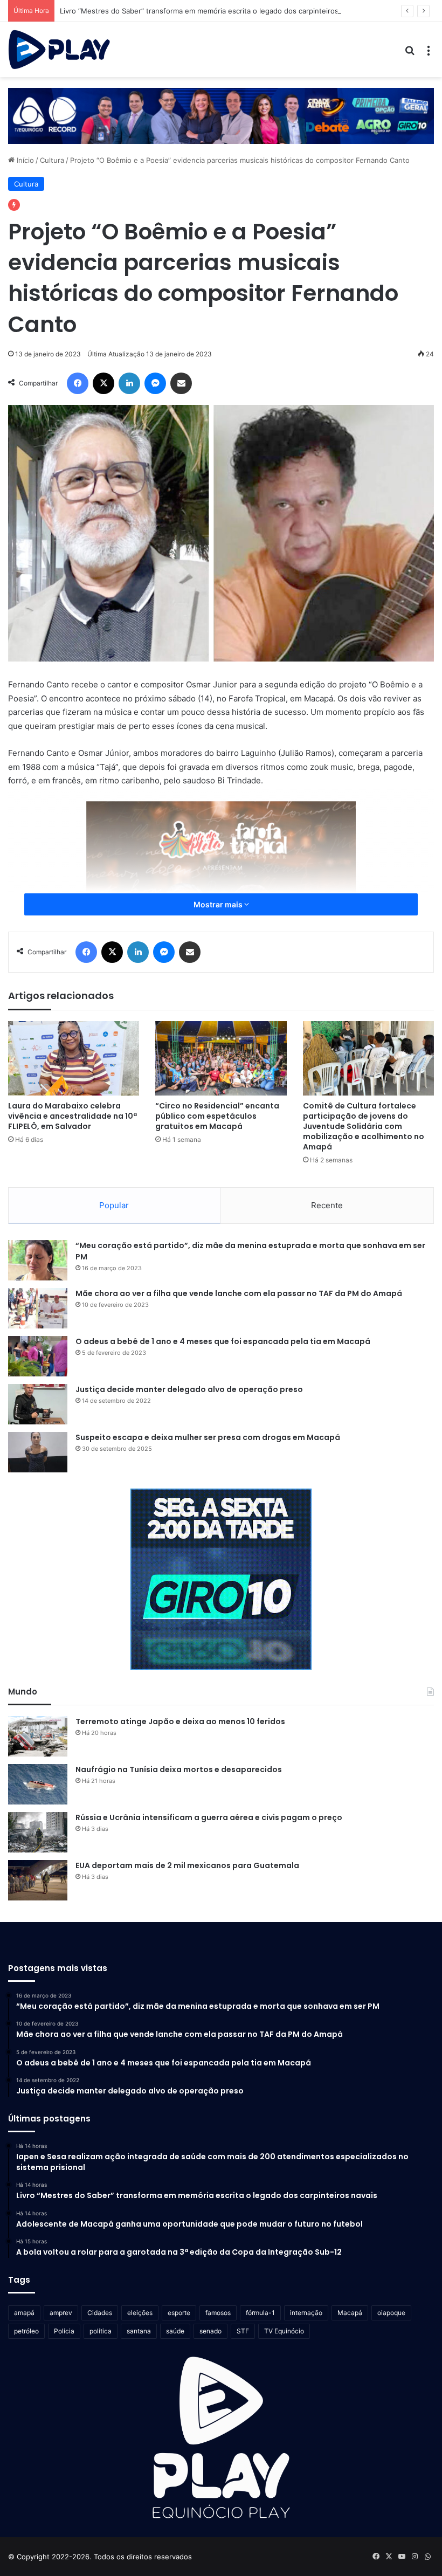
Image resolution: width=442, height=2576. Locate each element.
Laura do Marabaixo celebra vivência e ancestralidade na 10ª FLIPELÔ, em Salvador (72, 1116)
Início (24, 160)
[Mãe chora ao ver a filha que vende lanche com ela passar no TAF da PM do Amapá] (38, 1308)
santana (139, 2331)
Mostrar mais (219, 904)
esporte (179, 2313)
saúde (175, 2331)
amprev (61, 2313)
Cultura (52, 160)
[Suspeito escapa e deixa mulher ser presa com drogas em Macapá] (38, 1452)
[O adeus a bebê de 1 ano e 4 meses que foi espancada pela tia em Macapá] (38, 1356)
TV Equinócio (284, 2331)
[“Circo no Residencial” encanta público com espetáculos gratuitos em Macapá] (221, 1058)
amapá (24, 2313)
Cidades (100, 2313)
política (101, 2331)
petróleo (26, 2331)
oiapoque (391, 2313)
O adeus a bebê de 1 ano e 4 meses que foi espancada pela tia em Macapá (223, 1341)
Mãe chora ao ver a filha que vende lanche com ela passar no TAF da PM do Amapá (239, 1293)
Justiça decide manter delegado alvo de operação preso (189, 1389)
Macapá (350, 2313)
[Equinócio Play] (59, 50)
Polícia (64, 2331)
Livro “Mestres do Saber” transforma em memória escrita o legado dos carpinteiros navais (211, 11)
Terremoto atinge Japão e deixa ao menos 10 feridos (180, 1721)
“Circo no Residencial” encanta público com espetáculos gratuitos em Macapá (217, 1116)
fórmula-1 (260, 2313)
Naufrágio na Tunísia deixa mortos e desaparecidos (179, 1769)
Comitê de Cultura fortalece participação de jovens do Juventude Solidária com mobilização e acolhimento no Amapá (364, 1126)
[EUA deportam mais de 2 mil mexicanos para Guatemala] (38, 1880)
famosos (218, 2313)
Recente (327, 1205)
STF (243, 2331)
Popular (114, 1205)
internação (306, 2313)
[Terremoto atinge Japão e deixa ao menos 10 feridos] (38, 1736)
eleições (140, 2313)
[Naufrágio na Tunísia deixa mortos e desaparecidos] (38, 1784)
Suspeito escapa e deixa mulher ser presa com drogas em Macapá (208, 1437)
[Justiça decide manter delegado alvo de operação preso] (38, 1404)
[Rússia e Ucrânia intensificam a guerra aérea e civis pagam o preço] (38, 1832)
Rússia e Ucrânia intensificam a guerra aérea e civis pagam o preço (209, 1817)
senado (210, 2331)
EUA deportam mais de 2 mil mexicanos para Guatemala (187, 1865)
